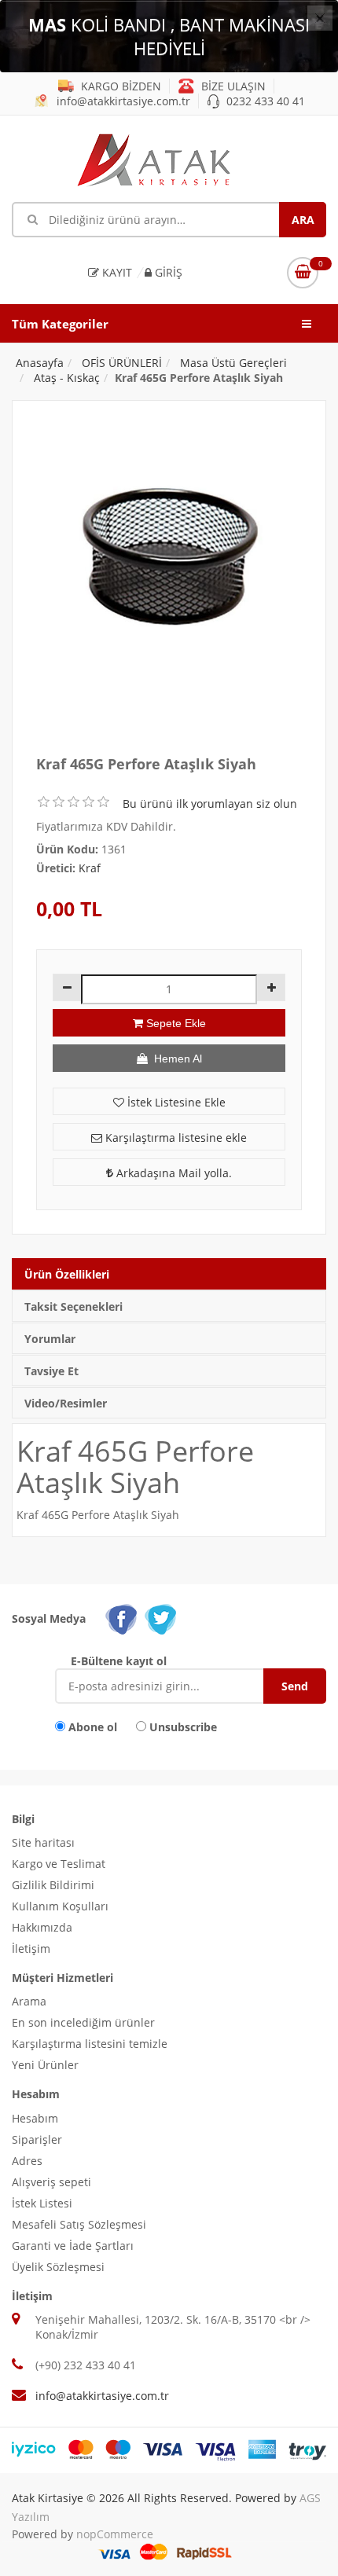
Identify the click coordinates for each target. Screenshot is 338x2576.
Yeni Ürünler (45, 2065)
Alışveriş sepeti (51, 2182)
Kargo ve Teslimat (59, 1864)
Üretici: (56, 868)
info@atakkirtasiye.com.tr (122, 101)
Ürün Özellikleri (67, 1274)
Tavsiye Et (51, 1371)
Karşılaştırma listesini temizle (90, 2044)
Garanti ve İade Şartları (73, 2246)
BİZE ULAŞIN (232, 86)
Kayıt (116, 272)
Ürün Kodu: (67, 849)
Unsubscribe (183, 1727)
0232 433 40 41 (264, 101)
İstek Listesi (42, 2203)
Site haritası (43, 1842)
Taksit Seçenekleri (73, 1306)
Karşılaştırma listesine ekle (175, 1138)
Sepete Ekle (175, 1023)
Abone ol (93, 1727)
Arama (29, 2001)
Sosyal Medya (49, 1618)
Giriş (167, 272)
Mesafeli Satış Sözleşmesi (79, 2224)
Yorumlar (50, 1339)
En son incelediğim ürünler (83, 2022)
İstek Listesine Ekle (175, 1102)
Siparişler (37, 2139)
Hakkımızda (42, 1927)
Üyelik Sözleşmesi (58, 2267)
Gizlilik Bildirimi (53, 1885)
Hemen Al (175, 1059)
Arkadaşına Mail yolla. (173, 1173)
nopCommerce (115, 2534)
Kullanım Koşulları (60, 1906)
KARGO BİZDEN (119, 86)
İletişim (31, 1949)
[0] (303, 273)
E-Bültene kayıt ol (119, 1661)
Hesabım (35, 2118)
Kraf (90, 868)
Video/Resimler (66, 1403)
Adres (27, 2161)
